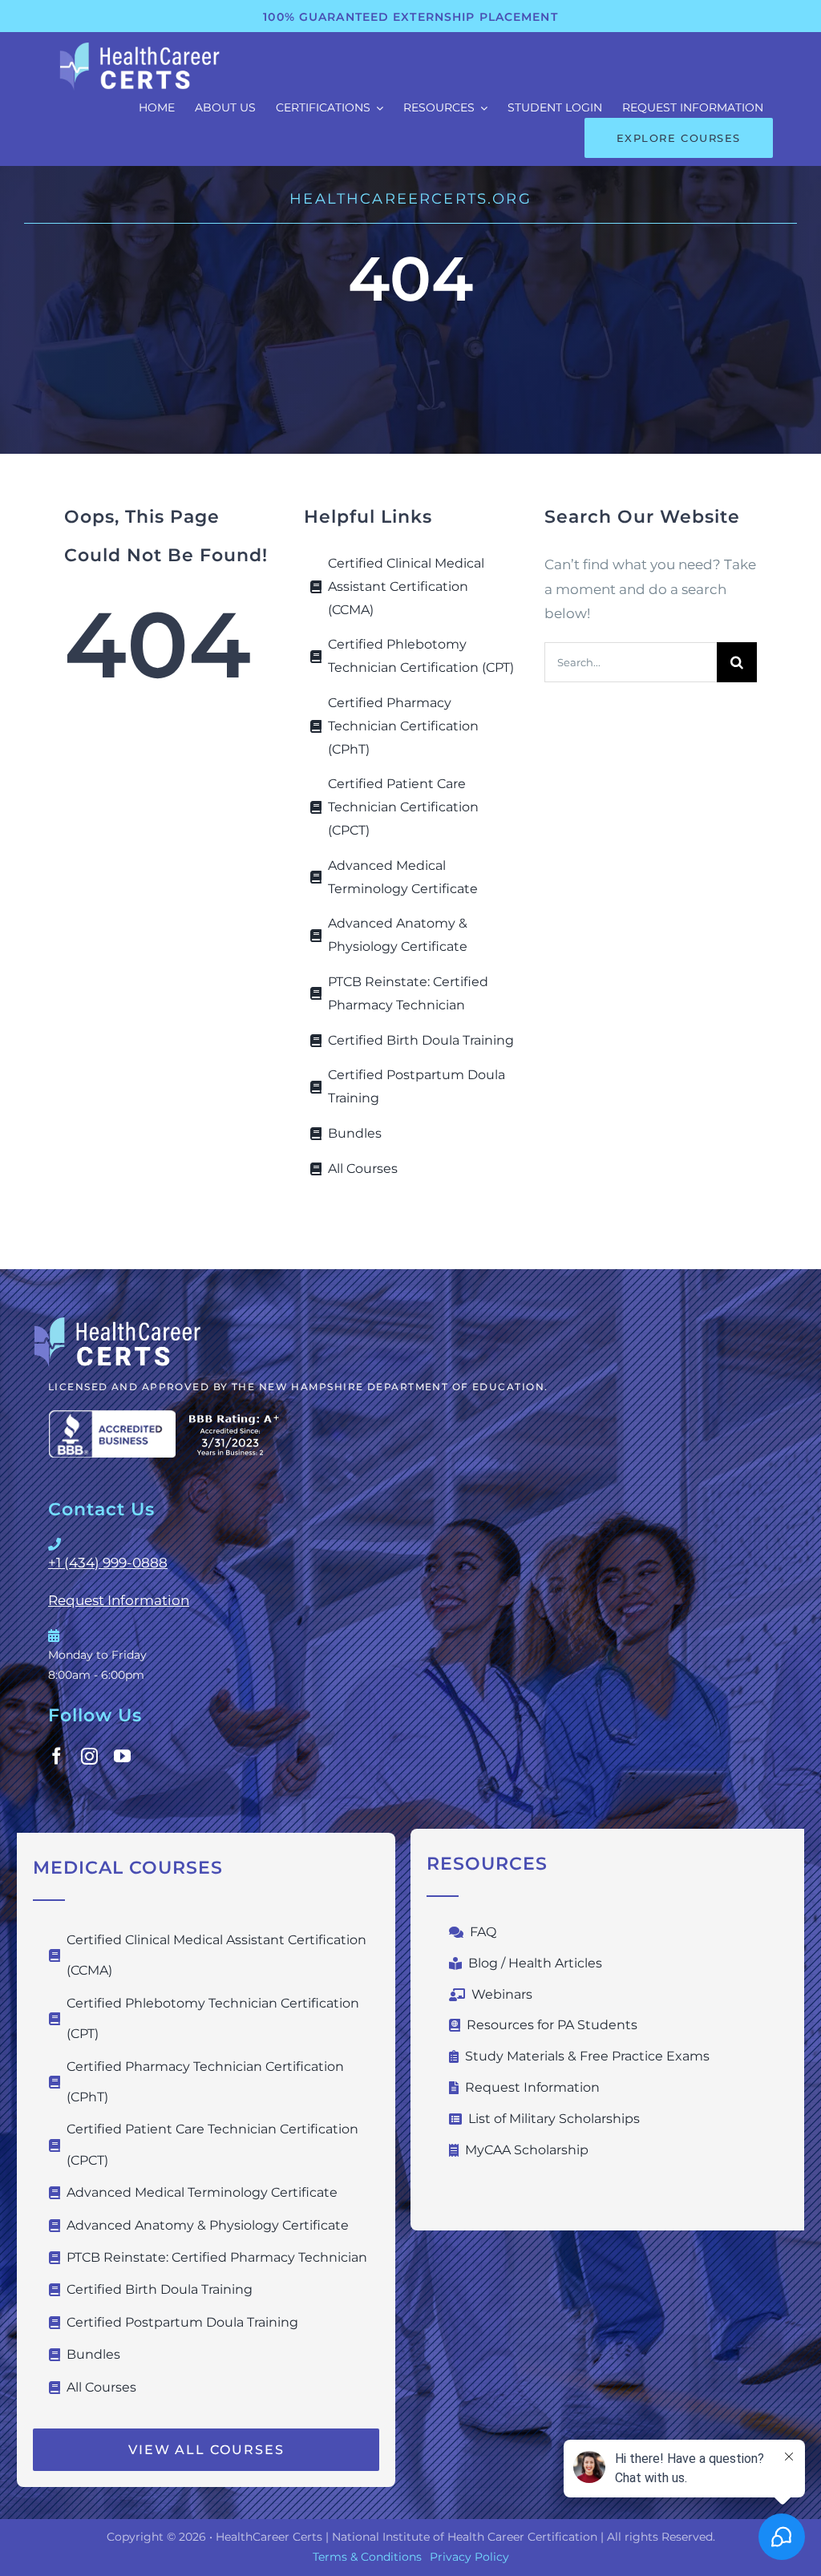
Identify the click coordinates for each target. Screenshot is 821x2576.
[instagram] (89, 1756)
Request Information (119, 1600)
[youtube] (122, 1756)
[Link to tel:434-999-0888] (406, 1544)
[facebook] (57, 1756)
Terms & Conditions (367, 2557)
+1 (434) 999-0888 (108, 1563)
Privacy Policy (469, 2557)
